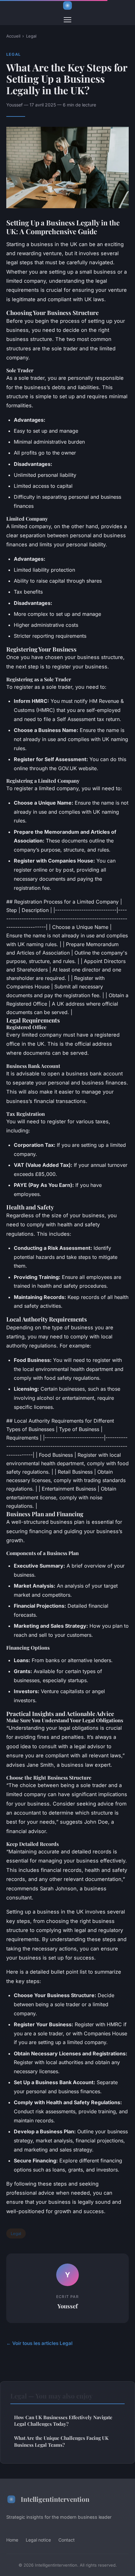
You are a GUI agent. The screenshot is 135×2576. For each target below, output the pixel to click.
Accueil (13, 36)
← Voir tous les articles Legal (39, 2343)
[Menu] (67, 20)
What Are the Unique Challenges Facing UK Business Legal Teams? (61, 2441)
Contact (67, 2540)
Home (12, 2540)
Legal (31, 36)
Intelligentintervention (55, 2499)
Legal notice (38, 2540)
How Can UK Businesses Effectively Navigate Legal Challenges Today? (63, 2421)
